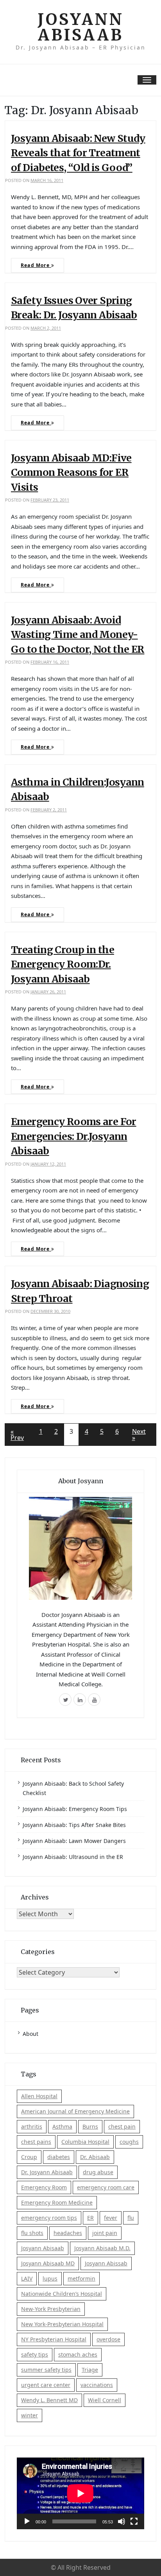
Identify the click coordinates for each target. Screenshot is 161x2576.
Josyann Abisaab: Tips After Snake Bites (74, 1825)
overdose (108, 2339)
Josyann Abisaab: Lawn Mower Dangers (74, 1841)
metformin (81, 2278)
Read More (36, 265)
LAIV (27, 2278)
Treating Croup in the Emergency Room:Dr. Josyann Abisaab (63, 964)
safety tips (35, 2354)
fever (111, 2218)
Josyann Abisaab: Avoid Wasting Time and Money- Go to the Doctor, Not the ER (78, 635)
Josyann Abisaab (81, 27)
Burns (90, 2126)
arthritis (32, 2126)
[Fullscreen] (134, 2521)
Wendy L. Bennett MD (49, 2400)
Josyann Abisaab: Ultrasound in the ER (73, 1857)
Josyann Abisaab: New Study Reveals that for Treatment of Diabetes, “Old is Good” (78, 153)
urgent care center (46, 2385)
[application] (80, 2493)
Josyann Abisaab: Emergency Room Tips (75, 1809)
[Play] (27, 2521)
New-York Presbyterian (51, 2309)
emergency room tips (49, 2218)
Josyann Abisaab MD (48, 2263)
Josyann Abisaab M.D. (102, 2248)
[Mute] (122, 2521)
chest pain (122, 2126)
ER (90, 2218)
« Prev (17, 1435)
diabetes (59, 2157)
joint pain (105, 2233)
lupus (50, 2278)
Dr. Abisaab (95, 2157)
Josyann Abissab (106, 2263)
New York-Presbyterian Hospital (62, 2324)
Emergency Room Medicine (57, 2202)
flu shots (32, 2233)
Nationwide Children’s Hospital (62, 2294)
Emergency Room (44, 2187)
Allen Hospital (39, 2096)
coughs (129, 2142)
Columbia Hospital (85, 2142)
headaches (68, 2233)
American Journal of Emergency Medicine (75, 2111)
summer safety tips (46, 2370)
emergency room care (106, 2187)
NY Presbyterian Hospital (54, 2339)
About (30, 2034)
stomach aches (78, 2354)
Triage (90, 2370)
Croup (29, 2157)
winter (30, 2415)
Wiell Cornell (105, 2400)
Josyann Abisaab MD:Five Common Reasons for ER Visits (71, 473)
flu (131, 2218)
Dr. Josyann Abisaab (47, 2172)
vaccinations (97, 2385)
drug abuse (98, 2172)
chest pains (36, 2142)
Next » (139, 1435)
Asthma (62, 2126)
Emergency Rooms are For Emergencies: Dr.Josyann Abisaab (74, 1136)
